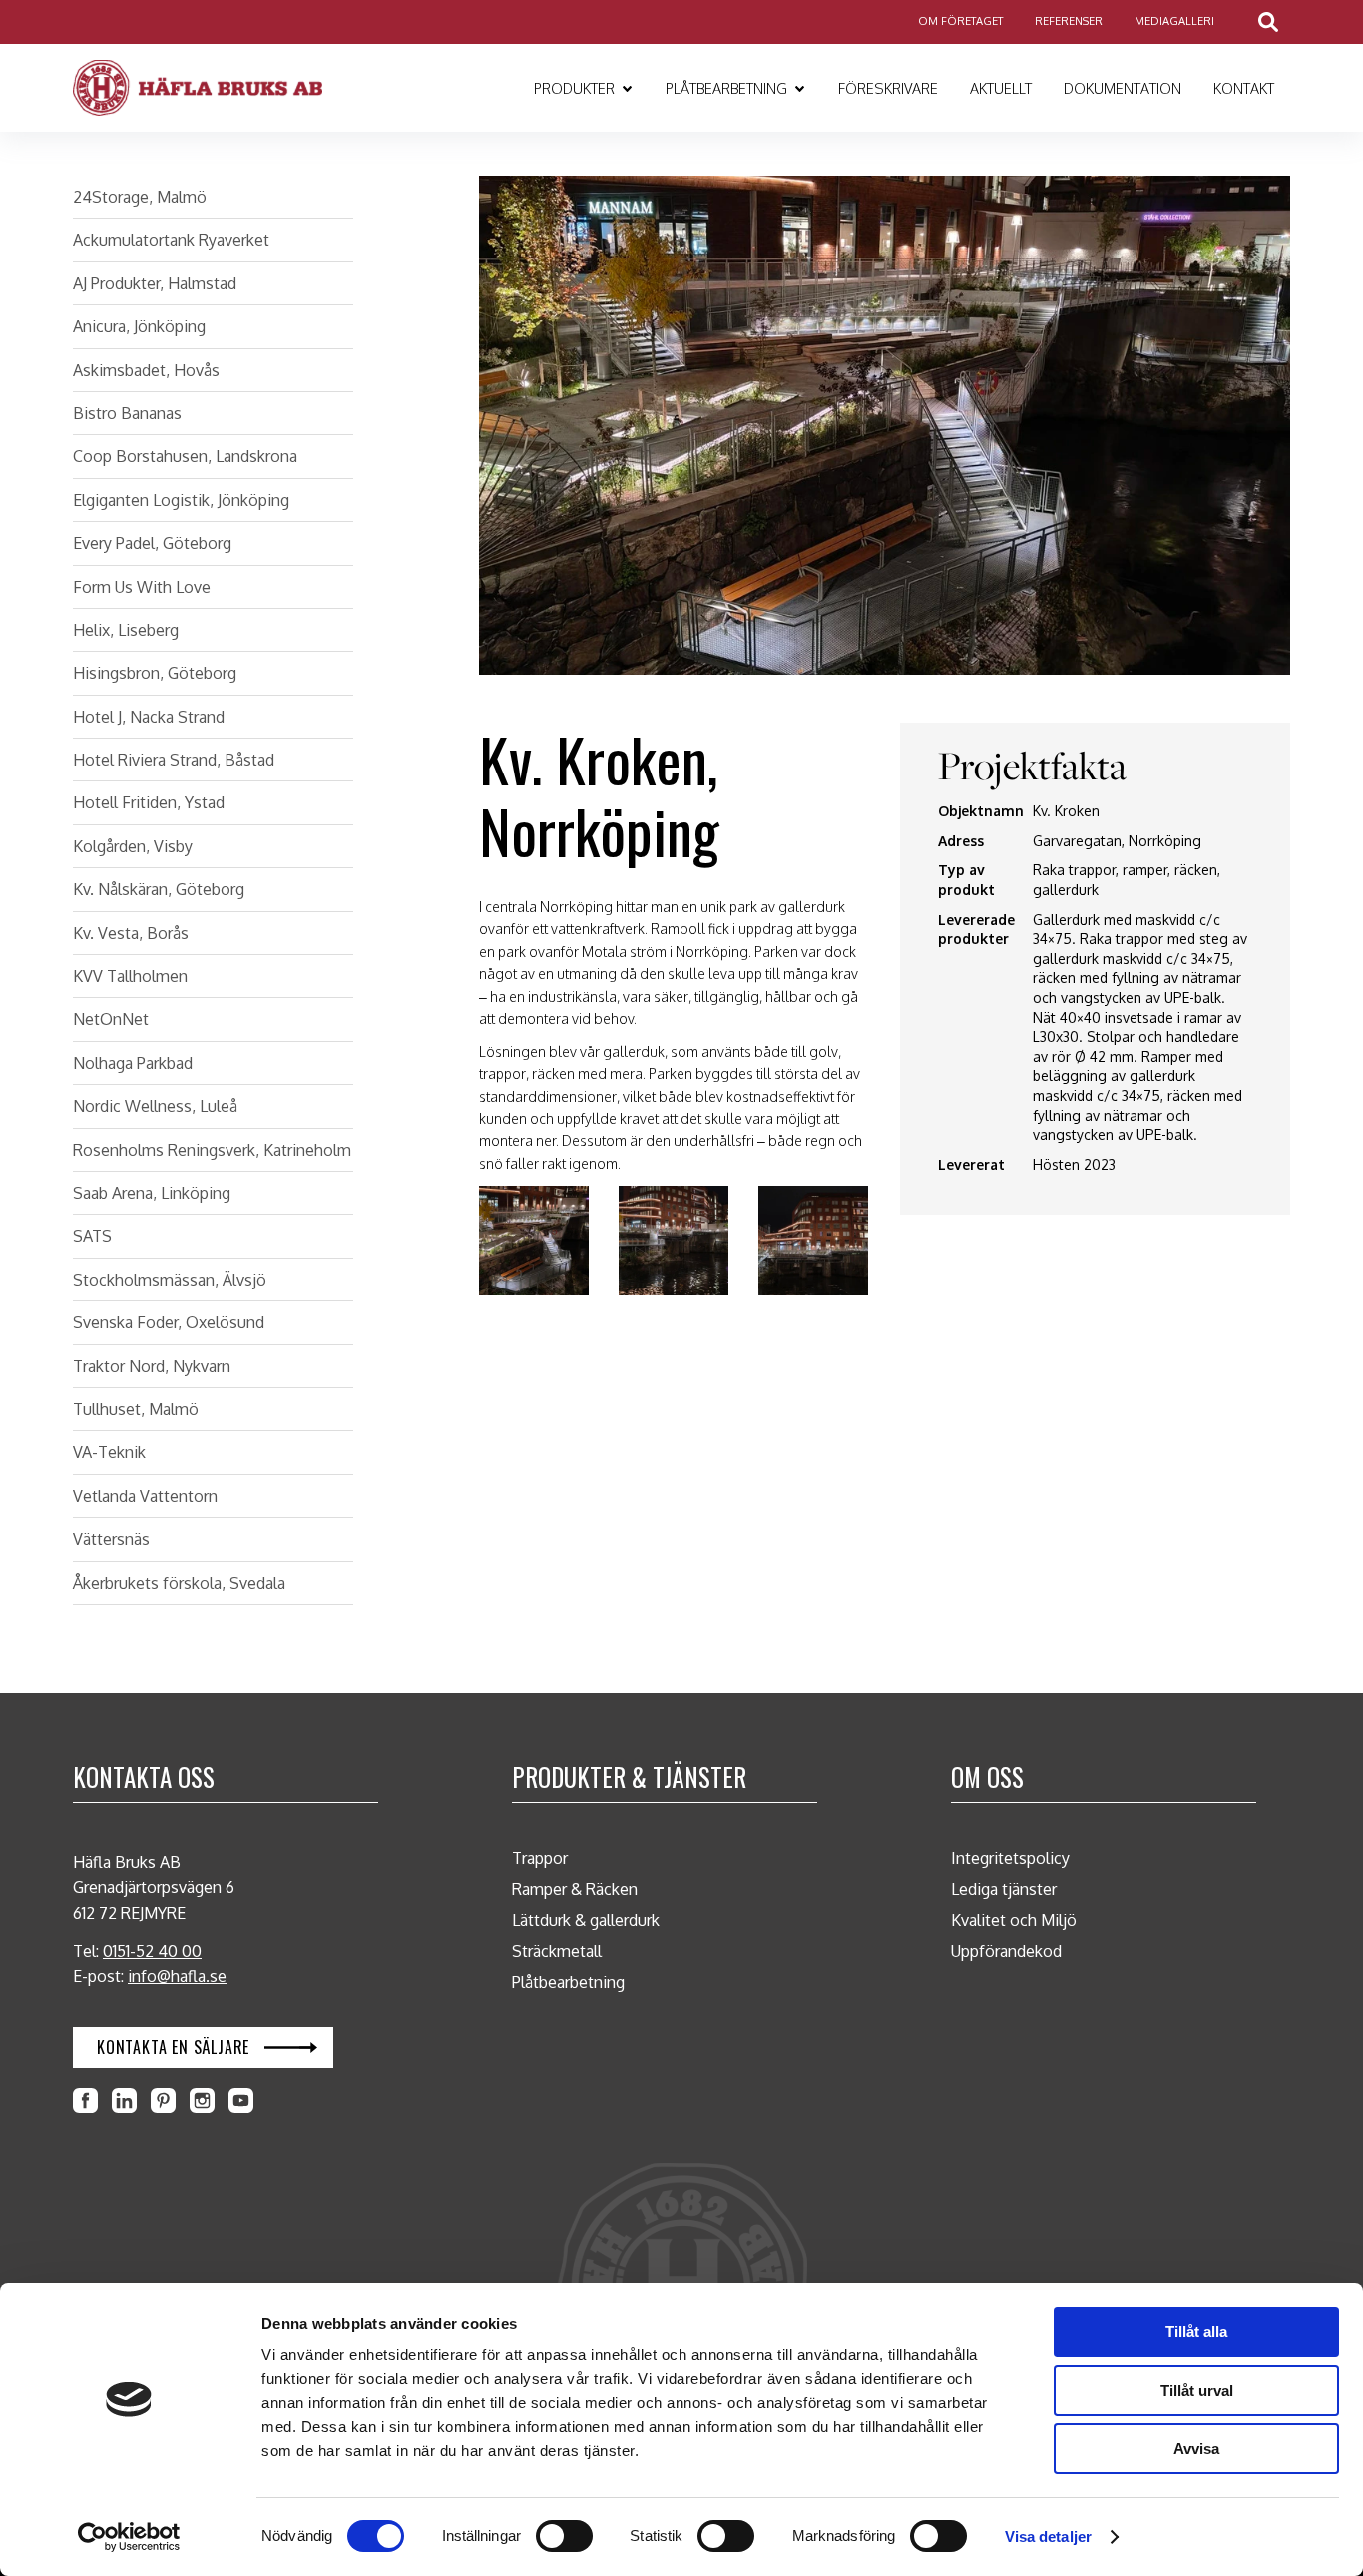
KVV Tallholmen (130, 976)
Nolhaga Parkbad (133, 1063)
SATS (92, 1236)
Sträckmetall (557, 1951)
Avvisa (1196, 2449)
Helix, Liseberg (126, 630)
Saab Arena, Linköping (152, 1193)
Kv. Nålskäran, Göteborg (159, 889)
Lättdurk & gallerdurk (586, 1920)
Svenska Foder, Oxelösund (169, 1322)
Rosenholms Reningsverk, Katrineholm (212, 1150)
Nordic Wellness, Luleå (155, 1106)
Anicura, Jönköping (139, 326)
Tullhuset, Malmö (136, 1409)
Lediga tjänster (1004, 1889)
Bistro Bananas (127, 413)
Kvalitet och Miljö (1014, 1920)
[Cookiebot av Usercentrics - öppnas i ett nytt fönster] (129, 2537)
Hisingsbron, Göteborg (155, 673)
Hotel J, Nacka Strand (149, 717)
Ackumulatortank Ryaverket (171, 240)
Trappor (540, 1858)
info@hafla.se (177, 1976)
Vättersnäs (111, 1539)
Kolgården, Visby (133, 846)
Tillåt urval (1197, 2391)
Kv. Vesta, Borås (131, 933)
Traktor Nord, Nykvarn (152, 1366)
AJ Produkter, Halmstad (155, 283)
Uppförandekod (1006, 1951)
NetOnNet (111, 1019)
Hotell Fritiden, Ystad (149, 802)
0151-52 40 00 (152, 1951)
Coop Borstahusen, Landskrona (185, 456)
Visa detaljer (1048, 2537)
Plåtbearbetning (568, 1982)
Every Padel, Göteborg (152, 543)
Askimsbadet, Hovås (146, 370)
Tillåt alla (1196, 2332)
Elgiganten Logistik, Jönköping (181, 500)
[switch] (564, 2536)
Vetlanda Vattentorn (145, 1496)
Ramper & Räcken (575, 1889)
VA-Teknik (109, 1452)
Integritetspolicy (1010, 1858)
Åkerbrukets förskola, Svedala (179, 1583)
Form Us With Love (142, 587)
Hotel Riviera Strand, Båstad (174, 760)
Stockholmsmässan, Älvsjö (170, 1280)
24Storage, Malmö (140, 197)
